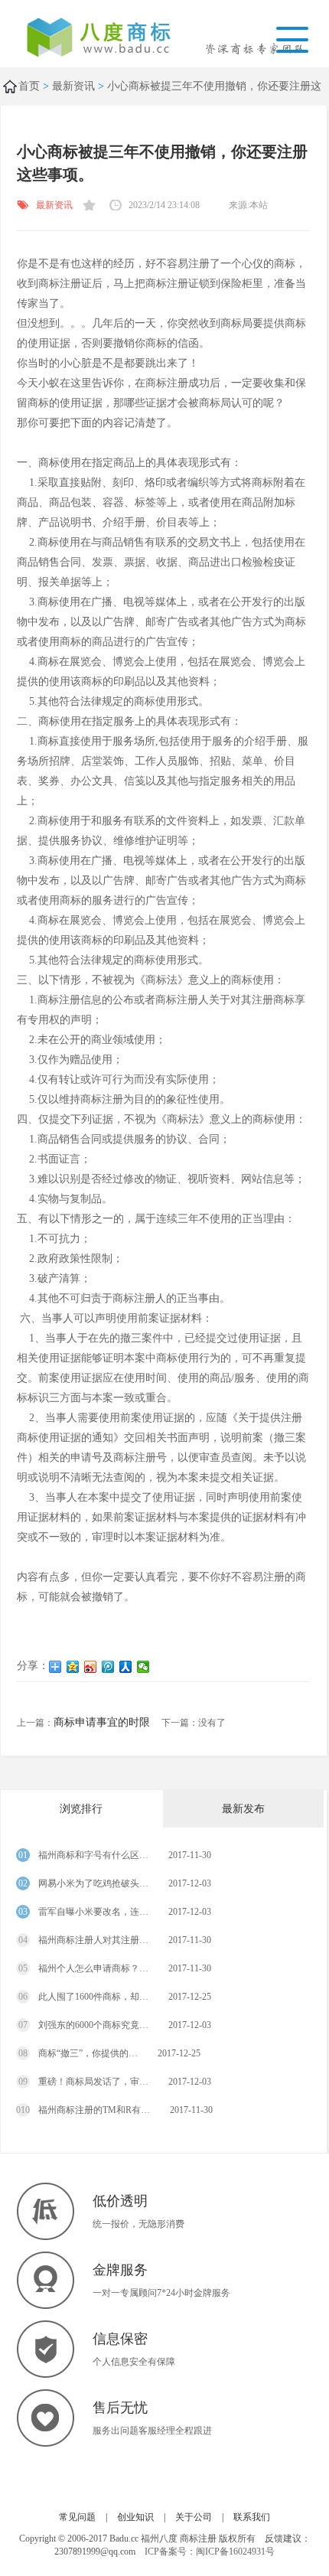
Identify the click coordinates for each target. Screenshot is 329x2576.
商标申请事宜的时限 (102, 1722)
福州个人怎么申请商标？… (92, 1968)
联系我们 (252, 2517)
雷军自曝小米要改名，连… (92, 1912)
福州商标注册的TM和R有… (93, 2110)
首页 (29, 86)
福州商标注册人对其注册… (92, 1940)
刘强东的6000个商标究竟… (92, 2025)
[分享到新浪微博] (91, 1667)
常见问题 (77, 2517)
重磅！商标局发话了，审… (92, 2082)
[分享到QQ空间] (73, 1667)
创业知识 (135, 2517)
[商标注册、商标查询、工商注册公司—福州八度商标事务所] (109, 39)
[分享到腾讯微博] (108, 1667)
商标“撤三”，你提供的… (87, 2053)
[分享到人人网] (126, 1667)
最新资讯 (73, 86)
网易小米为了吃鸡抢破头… (92, 1883)
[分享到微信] (143, 1667)
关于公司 (194, 2517)
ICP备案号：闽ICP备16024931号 (210, 2552)
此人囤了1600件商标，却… (92, 1997)
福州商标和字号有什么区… (92, 1855)
